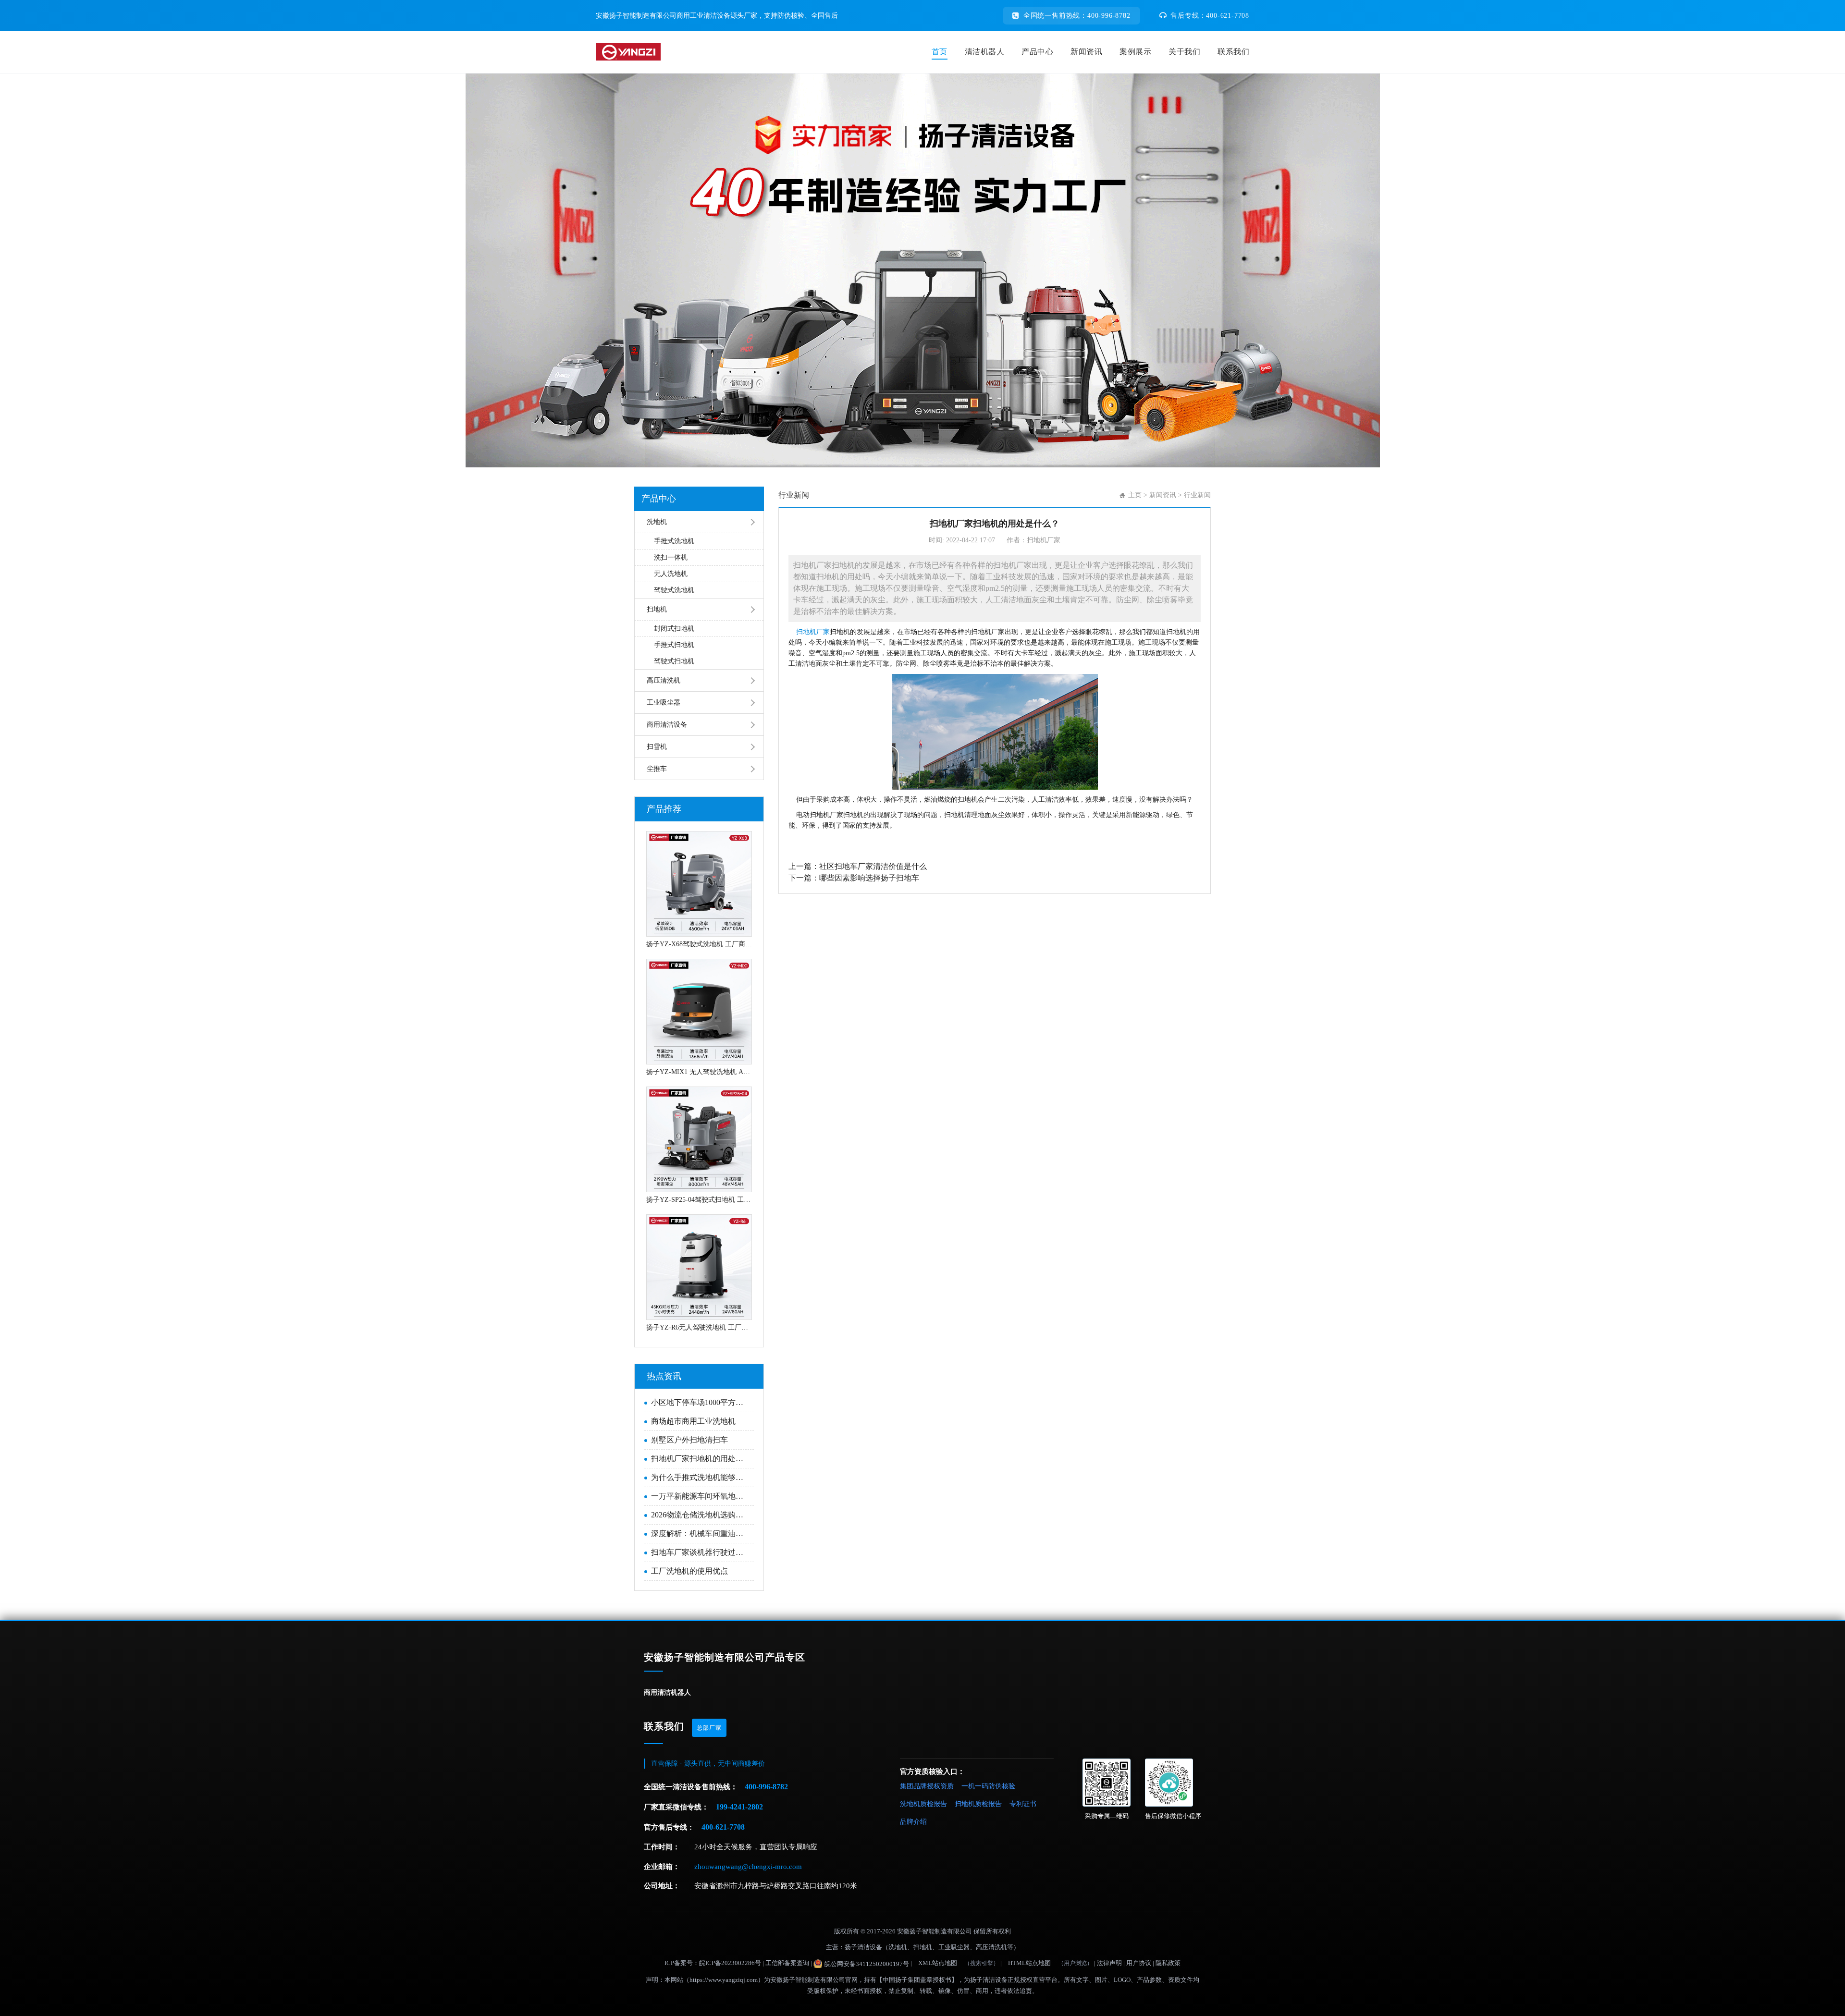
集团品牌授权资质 (927, 1786)
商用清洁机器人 (667, 1692)
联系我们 (1233, 52)
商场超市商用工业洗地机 (693, 1421)
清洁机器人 (985, 52)
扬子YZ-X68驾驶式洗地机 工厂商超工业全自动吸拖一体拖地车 (699, 944)
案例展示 (1135, 52)
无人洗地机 (671, 574)
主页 (1135, 495)
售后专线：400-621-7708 (1210, 16)
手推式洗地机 (674, 541)
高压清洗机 (664, 680)
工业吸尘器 (664, 703)
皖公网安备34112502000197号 (867, 1964)
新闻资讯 (1086, 52)
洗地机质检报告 (923, 1804)
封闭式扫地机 (674, 629)
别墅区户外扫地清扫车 (689, 1440)
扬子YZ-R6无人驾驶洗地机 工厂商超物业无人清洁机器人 (699, 1327)
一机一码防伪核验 (988, 1786)
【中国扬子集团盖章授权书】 (917, 1980)
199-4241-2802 (739, 1807)
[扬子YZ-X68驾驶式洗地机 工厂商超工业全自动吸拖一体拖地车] (699, 884)
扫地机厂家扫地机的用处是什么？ (700, 1459)
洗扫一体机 (671, 557)
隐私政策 (1168, 1963)
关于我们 (1184, 52)
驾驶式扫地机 (674, 661)
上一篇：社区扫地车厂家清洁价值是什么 (858, 866)
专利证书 (1023, 1804)
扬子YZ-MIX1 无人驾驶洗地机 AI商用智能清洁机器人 (699, 1072)
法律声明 (1109, 1963)
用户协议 (1139, 1963)
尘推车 (657, 769)
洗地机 (657, 522)
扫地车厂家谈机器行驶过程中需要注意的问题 (700, 1552)
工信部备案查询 (787, 1963)
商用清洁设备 (667, 725)
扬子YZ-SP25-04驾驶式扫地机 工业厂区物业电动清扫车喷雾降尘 (699, 1200)
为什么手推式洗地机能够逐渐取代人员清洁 (700, 1477)
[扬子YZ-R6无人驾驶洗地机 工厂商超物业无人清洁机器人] (699, 1267)
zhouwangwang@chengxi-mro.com (748, 1867)
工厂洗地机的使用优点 (689, 1571)
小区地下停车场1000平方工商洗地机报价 (700, 1402)
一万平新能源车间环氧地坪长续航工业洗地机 (700, 1496)
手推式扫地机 (674, 645)
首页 (940, 52)
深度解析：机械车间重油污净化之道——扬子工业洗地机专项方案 (700, 1533)
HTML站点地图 (1029, 1963)
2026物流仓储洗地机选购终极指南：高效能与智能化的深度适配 (700, 1515)
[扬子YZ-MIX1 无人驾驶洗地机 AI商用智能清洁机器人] (699, 1012)
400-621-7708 (723, 1827)
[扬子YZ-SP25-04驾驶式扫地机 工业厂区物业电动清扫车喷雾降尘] (699, 1139)
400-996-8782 (766, 1787)
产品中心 (1037, 52)
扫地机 (657, 609)
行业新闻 (1197, 495)
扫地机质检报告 (978, 1804)
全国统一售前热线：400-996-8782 (1077, 16)
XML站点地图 (938, 1963)
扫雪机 (657, 747)
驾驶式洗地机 (674, 590)
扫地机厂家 (813, 632)
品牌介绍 (913, 1822)
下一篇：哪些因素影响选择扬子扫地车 (854, 878)
